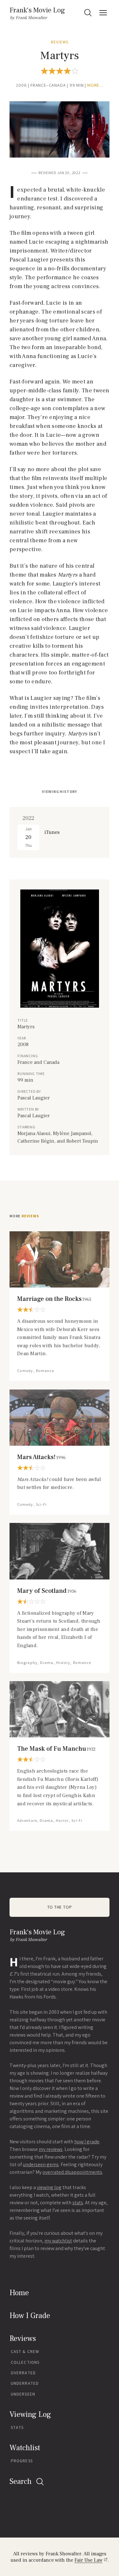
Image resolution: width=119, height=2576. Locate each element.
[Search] (88, 13)
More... (95, 85)
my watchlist (58, 2241)
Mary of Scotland (47, 1591)
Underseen (23, 2394)
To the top (60, 1907)
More (24, 1216)
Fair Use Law (89, 2560)
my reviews (51, 2149)
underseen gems (41, 2164)
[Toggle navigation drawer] (103, 13)
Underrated (25, 2383)
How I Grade (30, 2316)
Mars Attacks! (41, 1457)
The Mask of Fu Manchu (56, 1749)
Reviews (60, 42)
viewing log (49, 2187)
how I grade (87, 2142)
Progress (22, 2461)
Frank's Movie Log (37, 10)
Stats (17, 2427)
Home (19, 2293)
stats (78, 2203)
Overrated (23, 2373)
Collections (25, 2362)
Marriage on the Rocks (54, 1299)
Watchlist (25, 2448)
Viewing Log (30, 2414)
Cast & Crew (25, 2352)
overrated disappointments (72, 2172)
